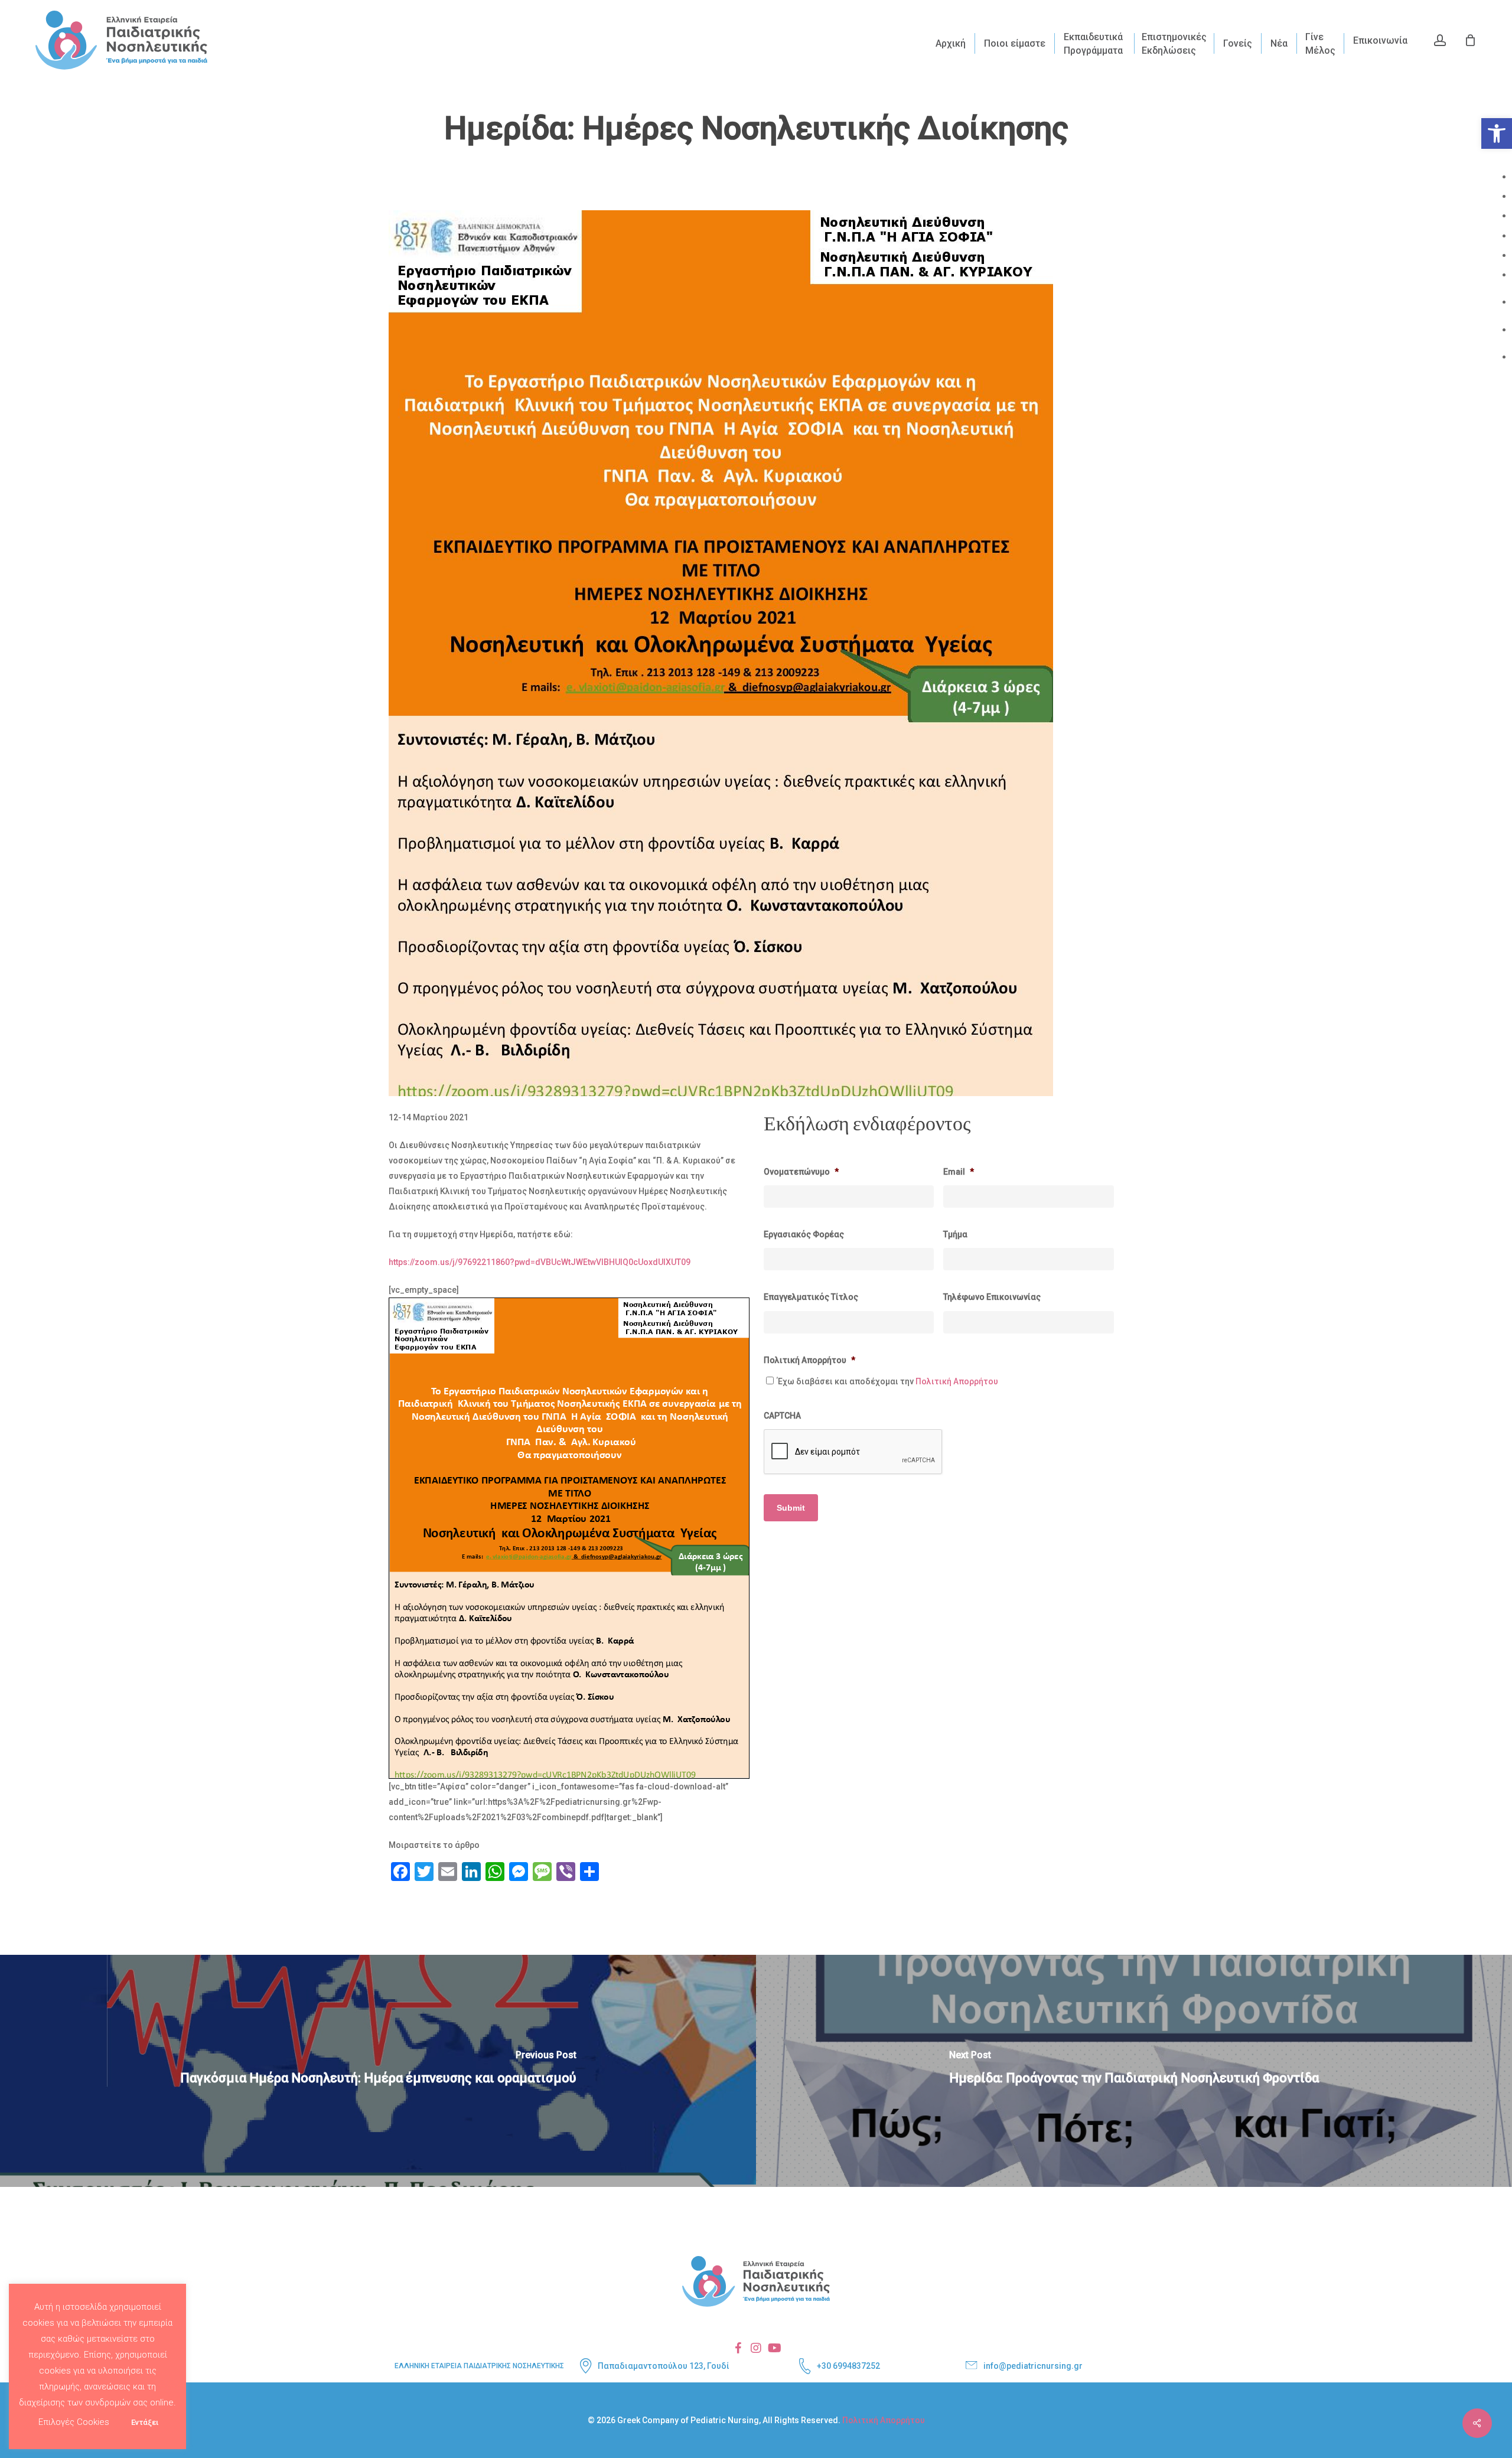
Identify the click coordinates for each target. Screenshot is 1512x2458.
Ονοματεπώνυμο (801, 1172)
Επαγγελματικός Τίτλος (811, 1297)
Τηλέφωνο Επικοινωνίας (992, 1297)
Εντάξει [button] (145, 2422)
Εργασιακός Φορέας (804, 1234)
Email (959, 1172)
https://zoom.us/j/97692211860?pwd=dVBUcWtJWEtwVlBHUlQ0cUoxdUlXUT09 (540, 1262)
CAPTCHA (782, 1416)
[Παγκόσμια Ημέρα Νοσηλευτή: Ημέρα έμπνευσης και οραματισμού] (378, 2071)
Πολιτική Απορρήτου (809, 1360)
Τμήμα (955, 1234)
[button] (1497, 133)
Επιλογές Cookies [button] (74, 2422)
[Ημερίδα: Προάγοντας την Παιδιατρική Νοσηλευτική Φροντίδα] (1134, 2071)
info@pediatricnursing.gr (1033, 2366)
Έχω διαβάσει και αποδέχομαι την (888, 1381)
